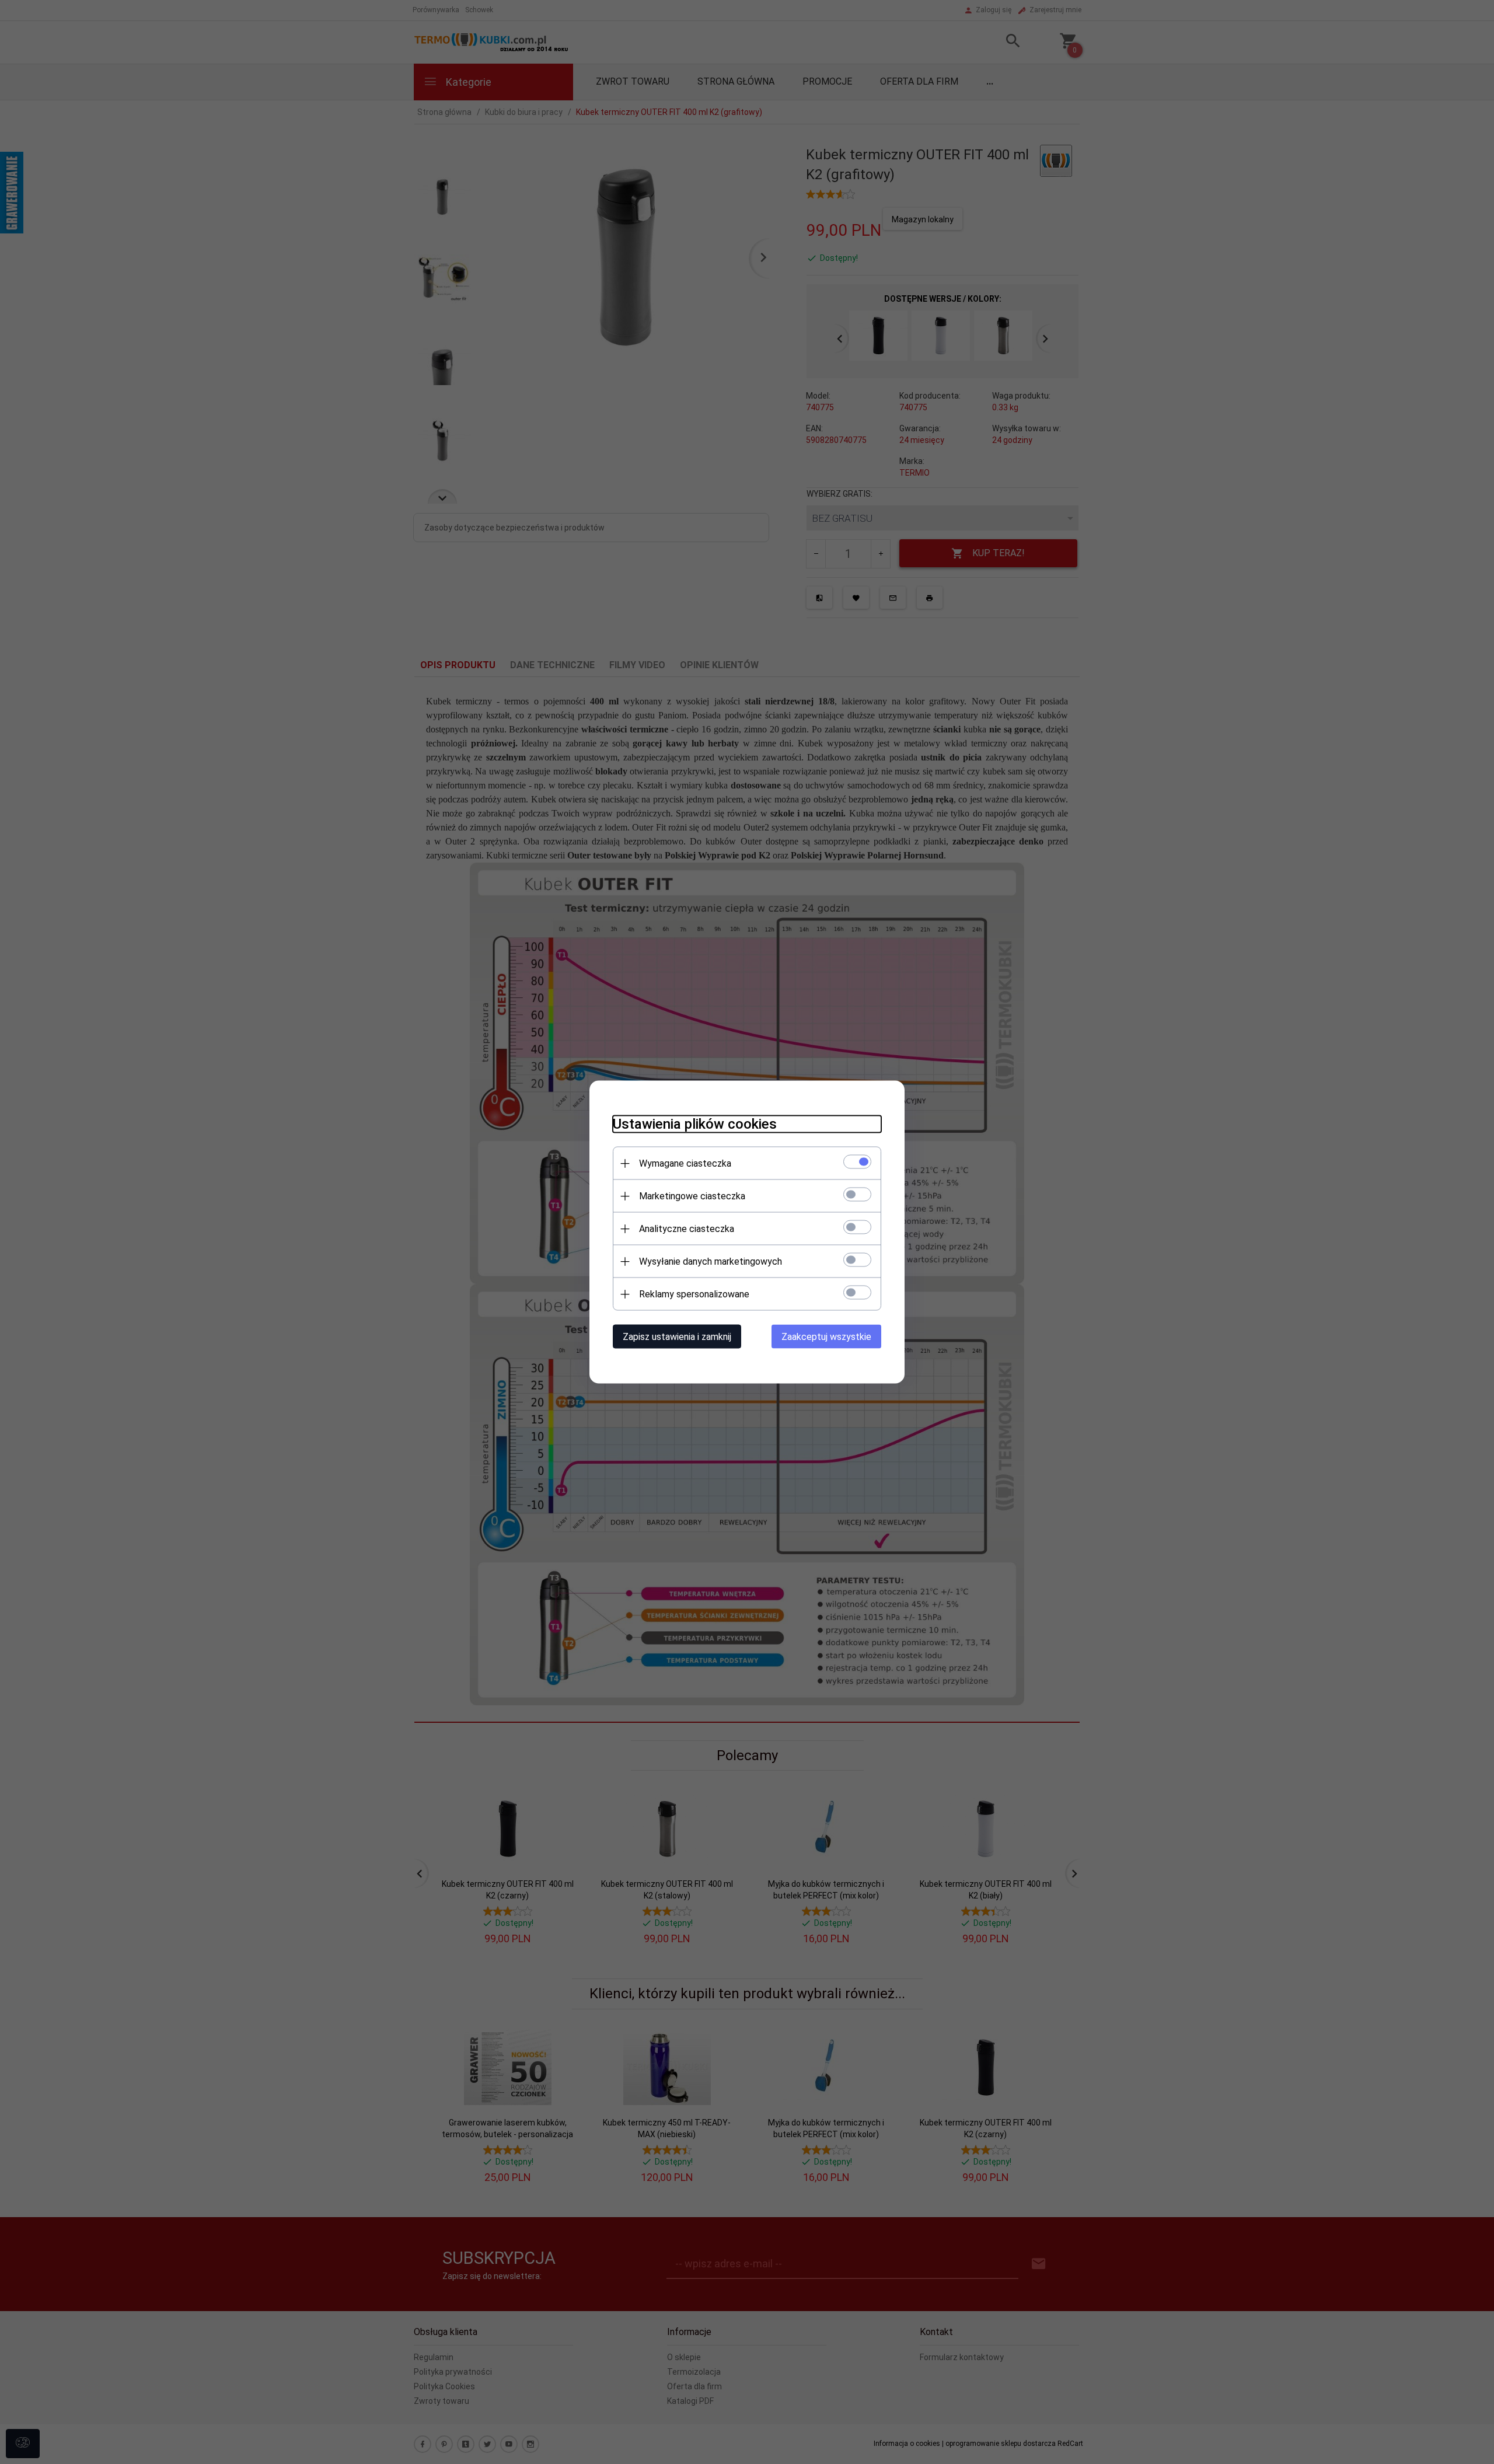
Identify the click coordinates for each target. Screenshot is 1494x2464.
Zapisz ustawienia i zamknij (677, 1337)
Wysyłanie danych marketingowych (711, 1261)
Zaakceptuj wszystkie (826, 1337)
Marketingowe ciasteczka (692, 1196)
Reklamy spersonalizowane (694, 1294)
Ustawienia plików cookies (695, 1124)
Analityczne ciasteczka (687, 1229)
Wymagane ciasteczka (685, 1163)
